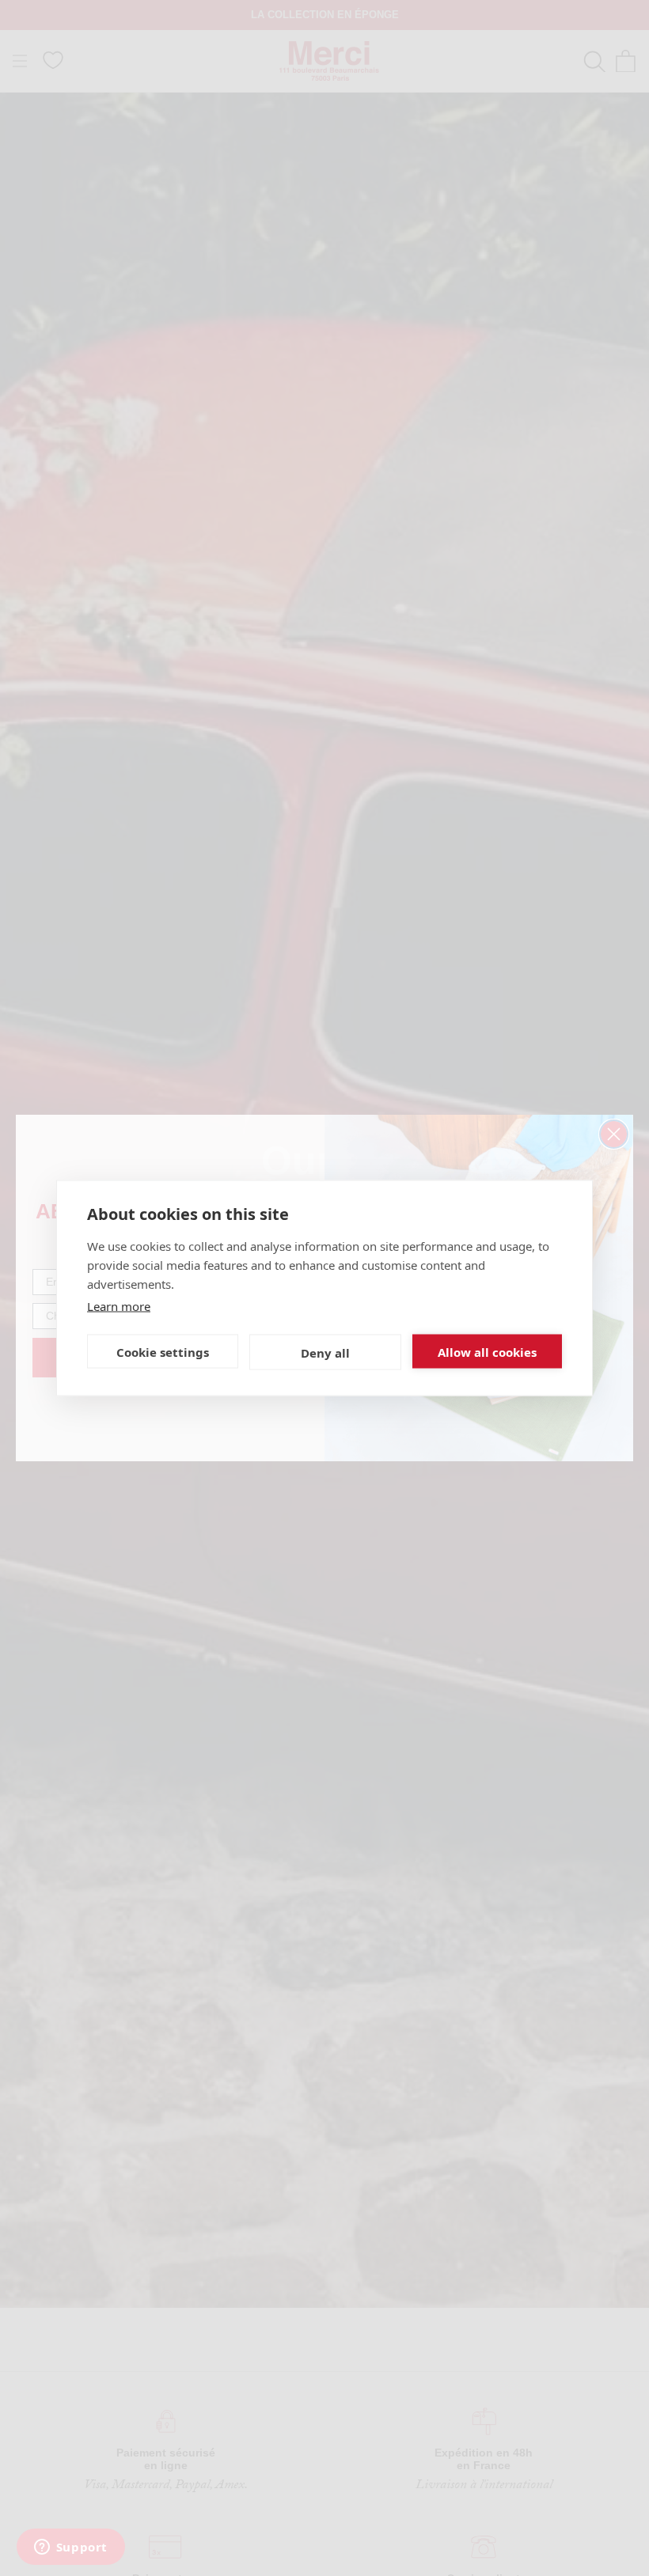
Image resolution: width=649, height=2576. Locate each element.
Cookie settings (163, 1351)
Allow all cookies (487, 1351)
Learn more (119, 1306)
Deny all (325, 1352)
